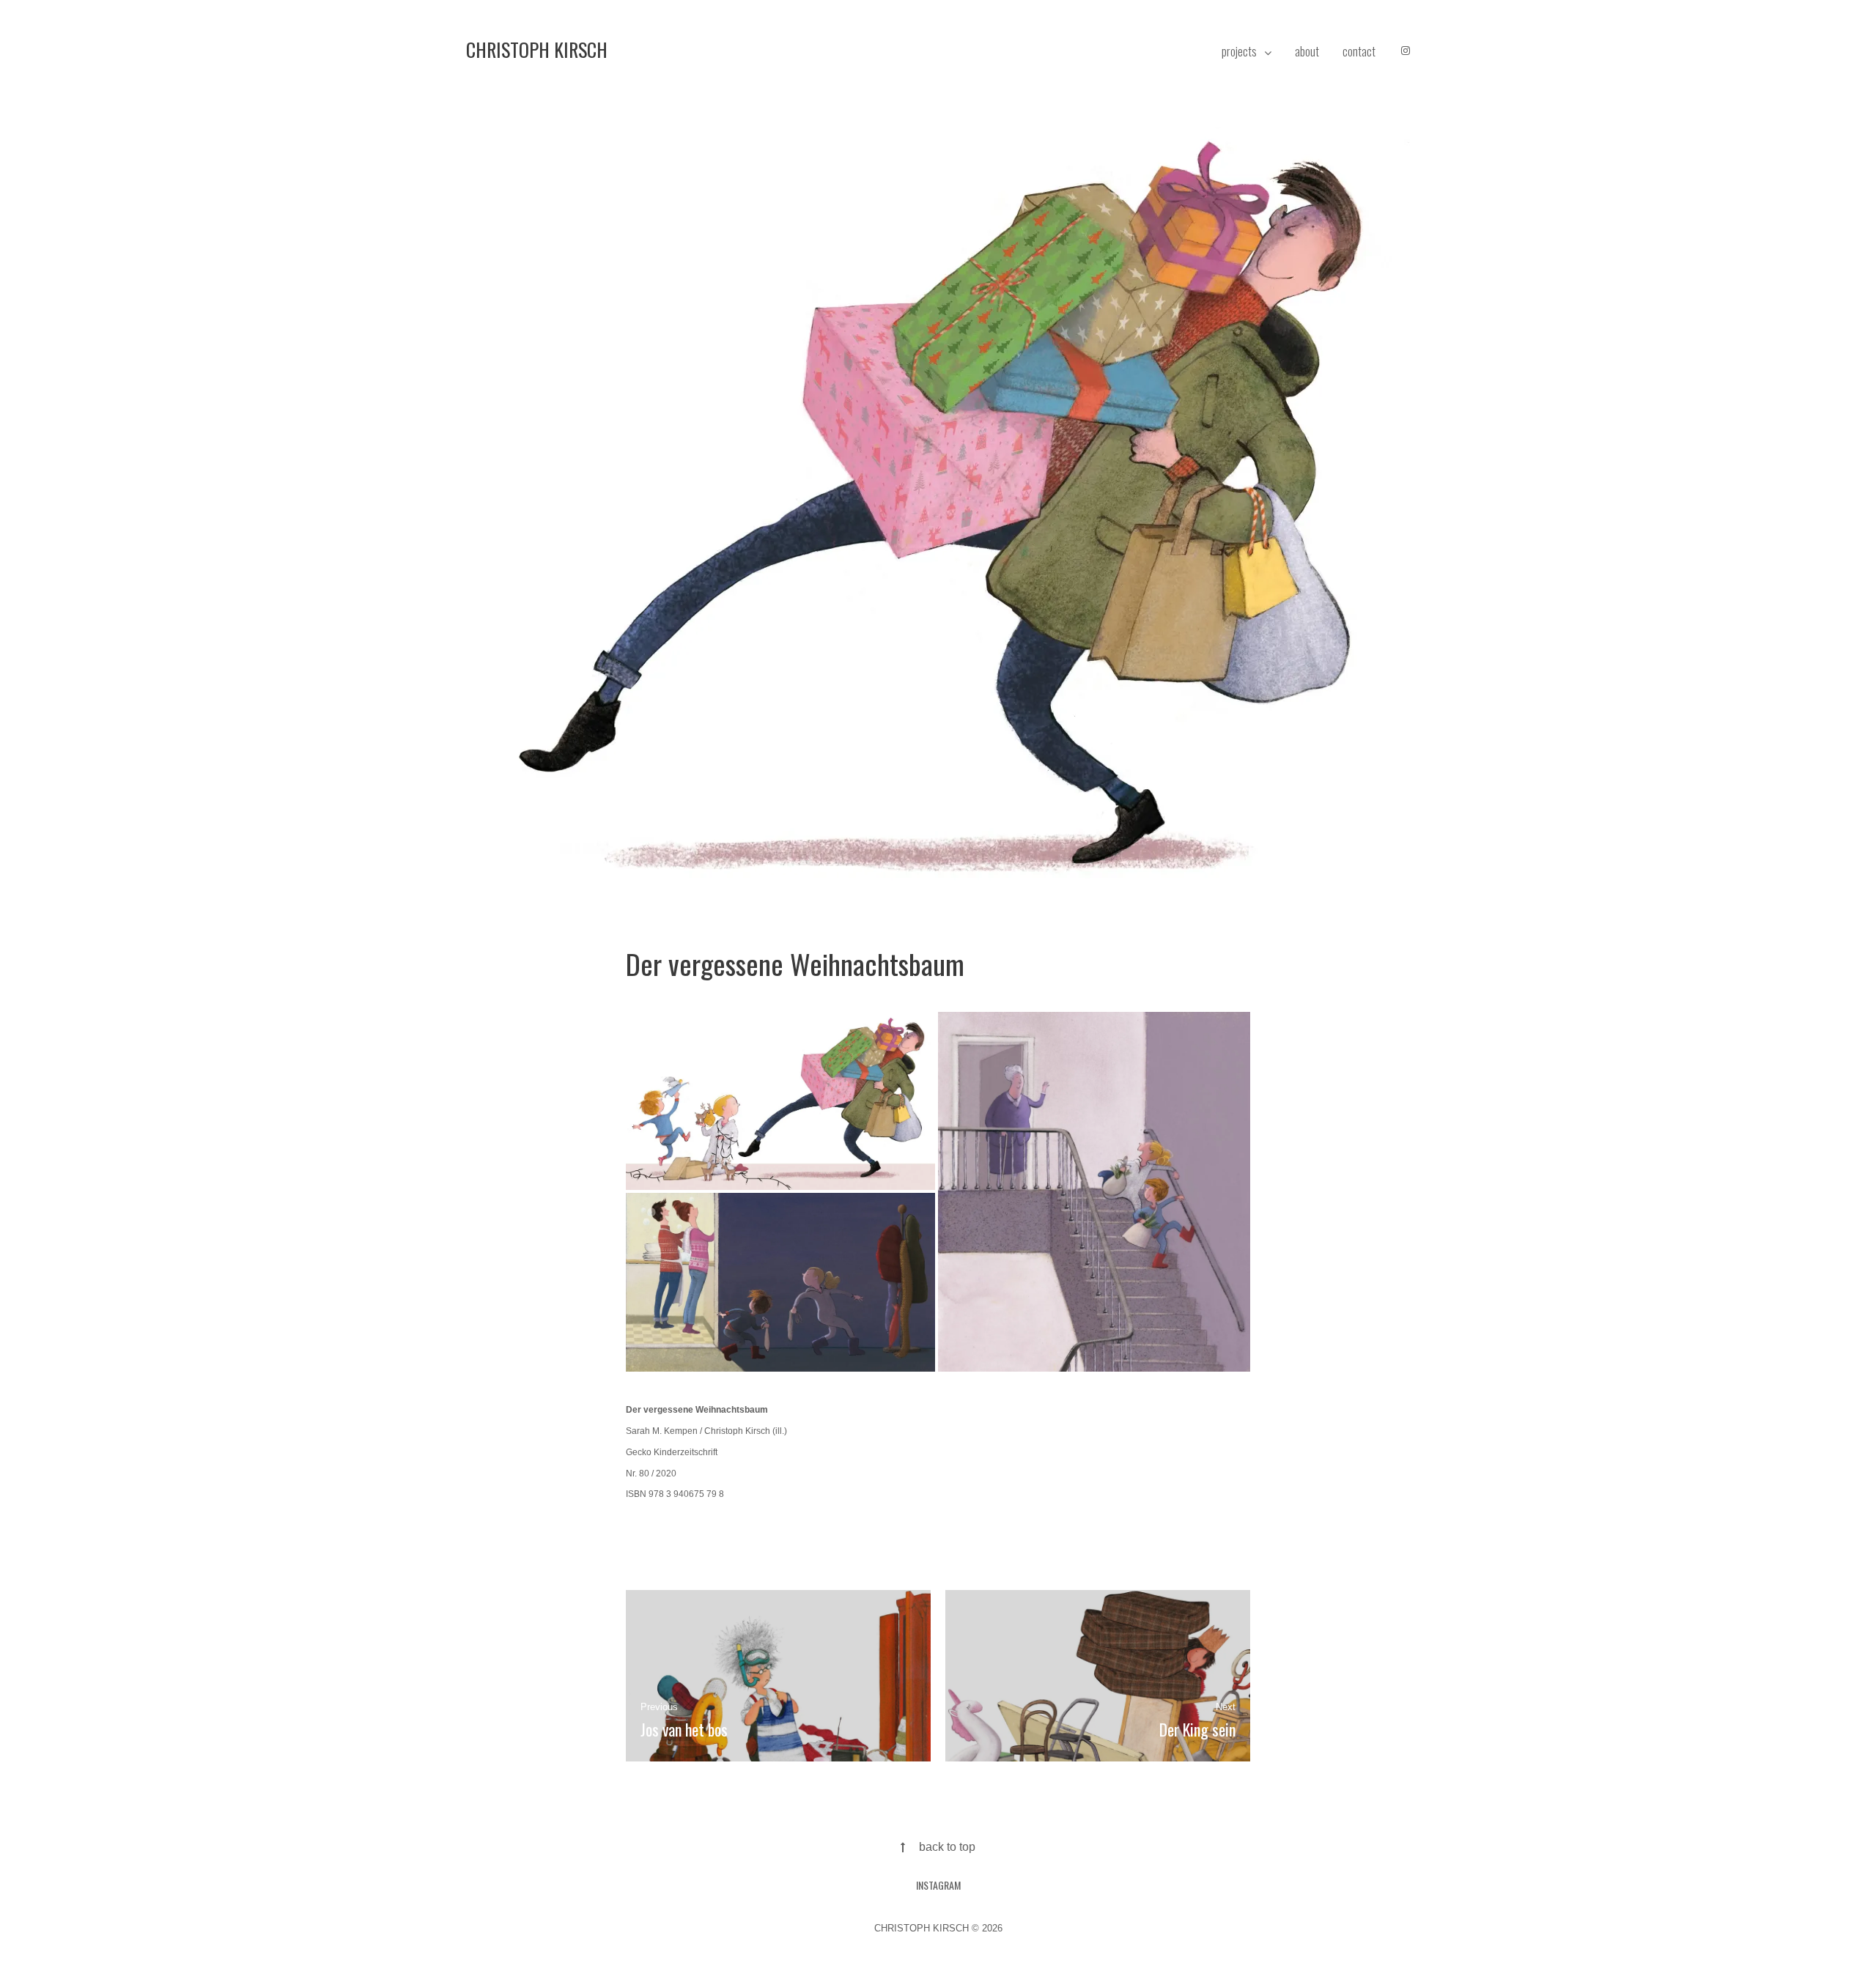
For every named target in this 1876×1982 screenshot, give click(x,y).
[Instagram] (1406, 51)
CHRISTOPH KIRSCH (537, 49)
